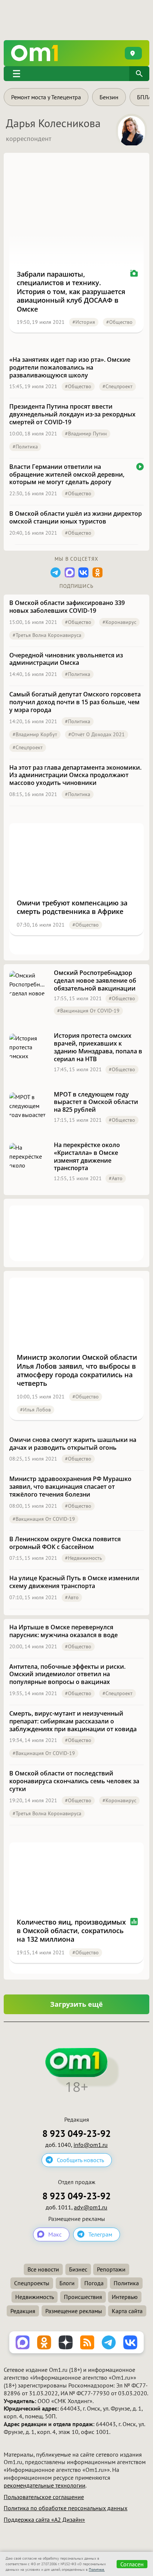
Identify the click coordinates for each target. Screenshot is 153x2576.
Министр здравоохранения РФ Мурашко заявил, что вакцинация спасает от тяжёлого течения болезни (70, 1487)
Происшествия (83, 2297)
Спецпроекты (32, 2283)
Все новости (43, 2269)
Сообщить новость (80, 2160)
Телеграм (100, 2234)
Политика (126, 2283)
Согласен (132, 2564)
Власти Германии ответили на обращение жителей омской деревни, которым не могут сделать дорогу (67, 474)
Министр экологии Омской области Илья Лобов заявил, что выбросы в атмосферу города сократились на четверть (77, 1370)
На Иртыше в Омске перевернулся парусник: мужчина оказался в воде (64, 1631)
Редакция (23, 2311)
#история (84, 322)
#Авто (116, 1178)
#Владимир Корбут (35, 734)
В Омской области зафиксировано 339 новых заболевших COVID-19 (67, 607)
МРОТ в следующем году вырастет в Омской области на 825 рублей (96, 1102)
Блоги (67, 2283)
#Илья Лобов (35, 1410)
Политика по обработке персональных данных (66, 2508)
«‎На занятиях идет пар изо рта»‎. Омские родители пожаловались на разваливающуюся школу (70, 367)
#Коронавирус (119, 622)
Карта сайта (127, 2311)
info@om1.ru (91, 2145)
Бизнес (78, 2269)
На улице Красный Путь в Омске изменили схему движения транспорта (74, 1582)
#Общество (119, 322)
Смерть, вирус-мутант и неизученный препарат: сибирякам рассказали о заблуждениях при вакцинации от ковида (73, 1721)
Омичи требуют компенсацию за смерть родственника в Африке (72, 907)
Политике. (97, 2569)
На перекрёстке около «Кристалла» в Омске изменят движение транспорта (87, 1157)
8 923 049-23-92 (76, 2134)
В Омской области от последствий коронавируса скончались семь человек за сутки (74, 1781)
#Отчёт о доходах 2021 (97, 734)
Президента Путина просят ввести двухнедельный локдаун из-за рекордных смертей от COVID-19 (72, 414)
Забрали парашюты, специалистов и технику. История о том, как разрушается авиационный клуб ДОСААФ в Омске (71, 292)
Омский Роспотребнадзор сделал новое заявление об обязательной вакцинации (95, 981)
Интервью (125, 2297)
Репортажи (111, 2269)
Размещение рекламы (74, 2311)
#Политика (25, 447)
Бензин (109, 97)
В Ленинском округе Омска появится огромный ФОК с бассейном (65, 1543)
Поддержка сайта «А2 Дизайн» (44, 2519)
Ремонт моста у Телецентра (46, 97)
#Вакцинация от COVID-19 (88, 1011)
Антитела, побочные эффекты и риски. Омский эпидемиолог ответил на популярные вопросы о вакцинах (67, 1674)
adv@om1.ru (91, 2207)
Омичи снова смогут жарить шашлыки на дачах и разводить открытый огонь (73, 1444)
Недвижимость (35, 2297)
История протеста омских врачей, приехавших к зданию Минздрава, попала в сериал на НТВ (98, 1047)
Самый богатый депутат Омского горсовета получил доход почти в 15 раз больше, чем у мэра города (75, 702)
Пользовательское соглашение (44, 2497)
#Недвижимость (84, 1558)
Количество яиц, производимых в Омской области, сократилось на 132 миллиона (71, 1931)
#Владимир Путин (86, 434)
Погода (94, 2283)
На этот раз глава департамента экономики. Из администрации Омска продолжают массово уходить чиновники (75, 775)
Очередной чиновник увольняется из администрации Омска (66, 659)
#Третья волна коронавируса (47, 635)
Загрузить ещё (76, 2004)
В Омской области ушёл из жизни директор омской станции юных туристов (76, 518)
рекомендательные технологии (45, 2485)
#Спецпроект (118, 386)
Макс (55, 2234)
